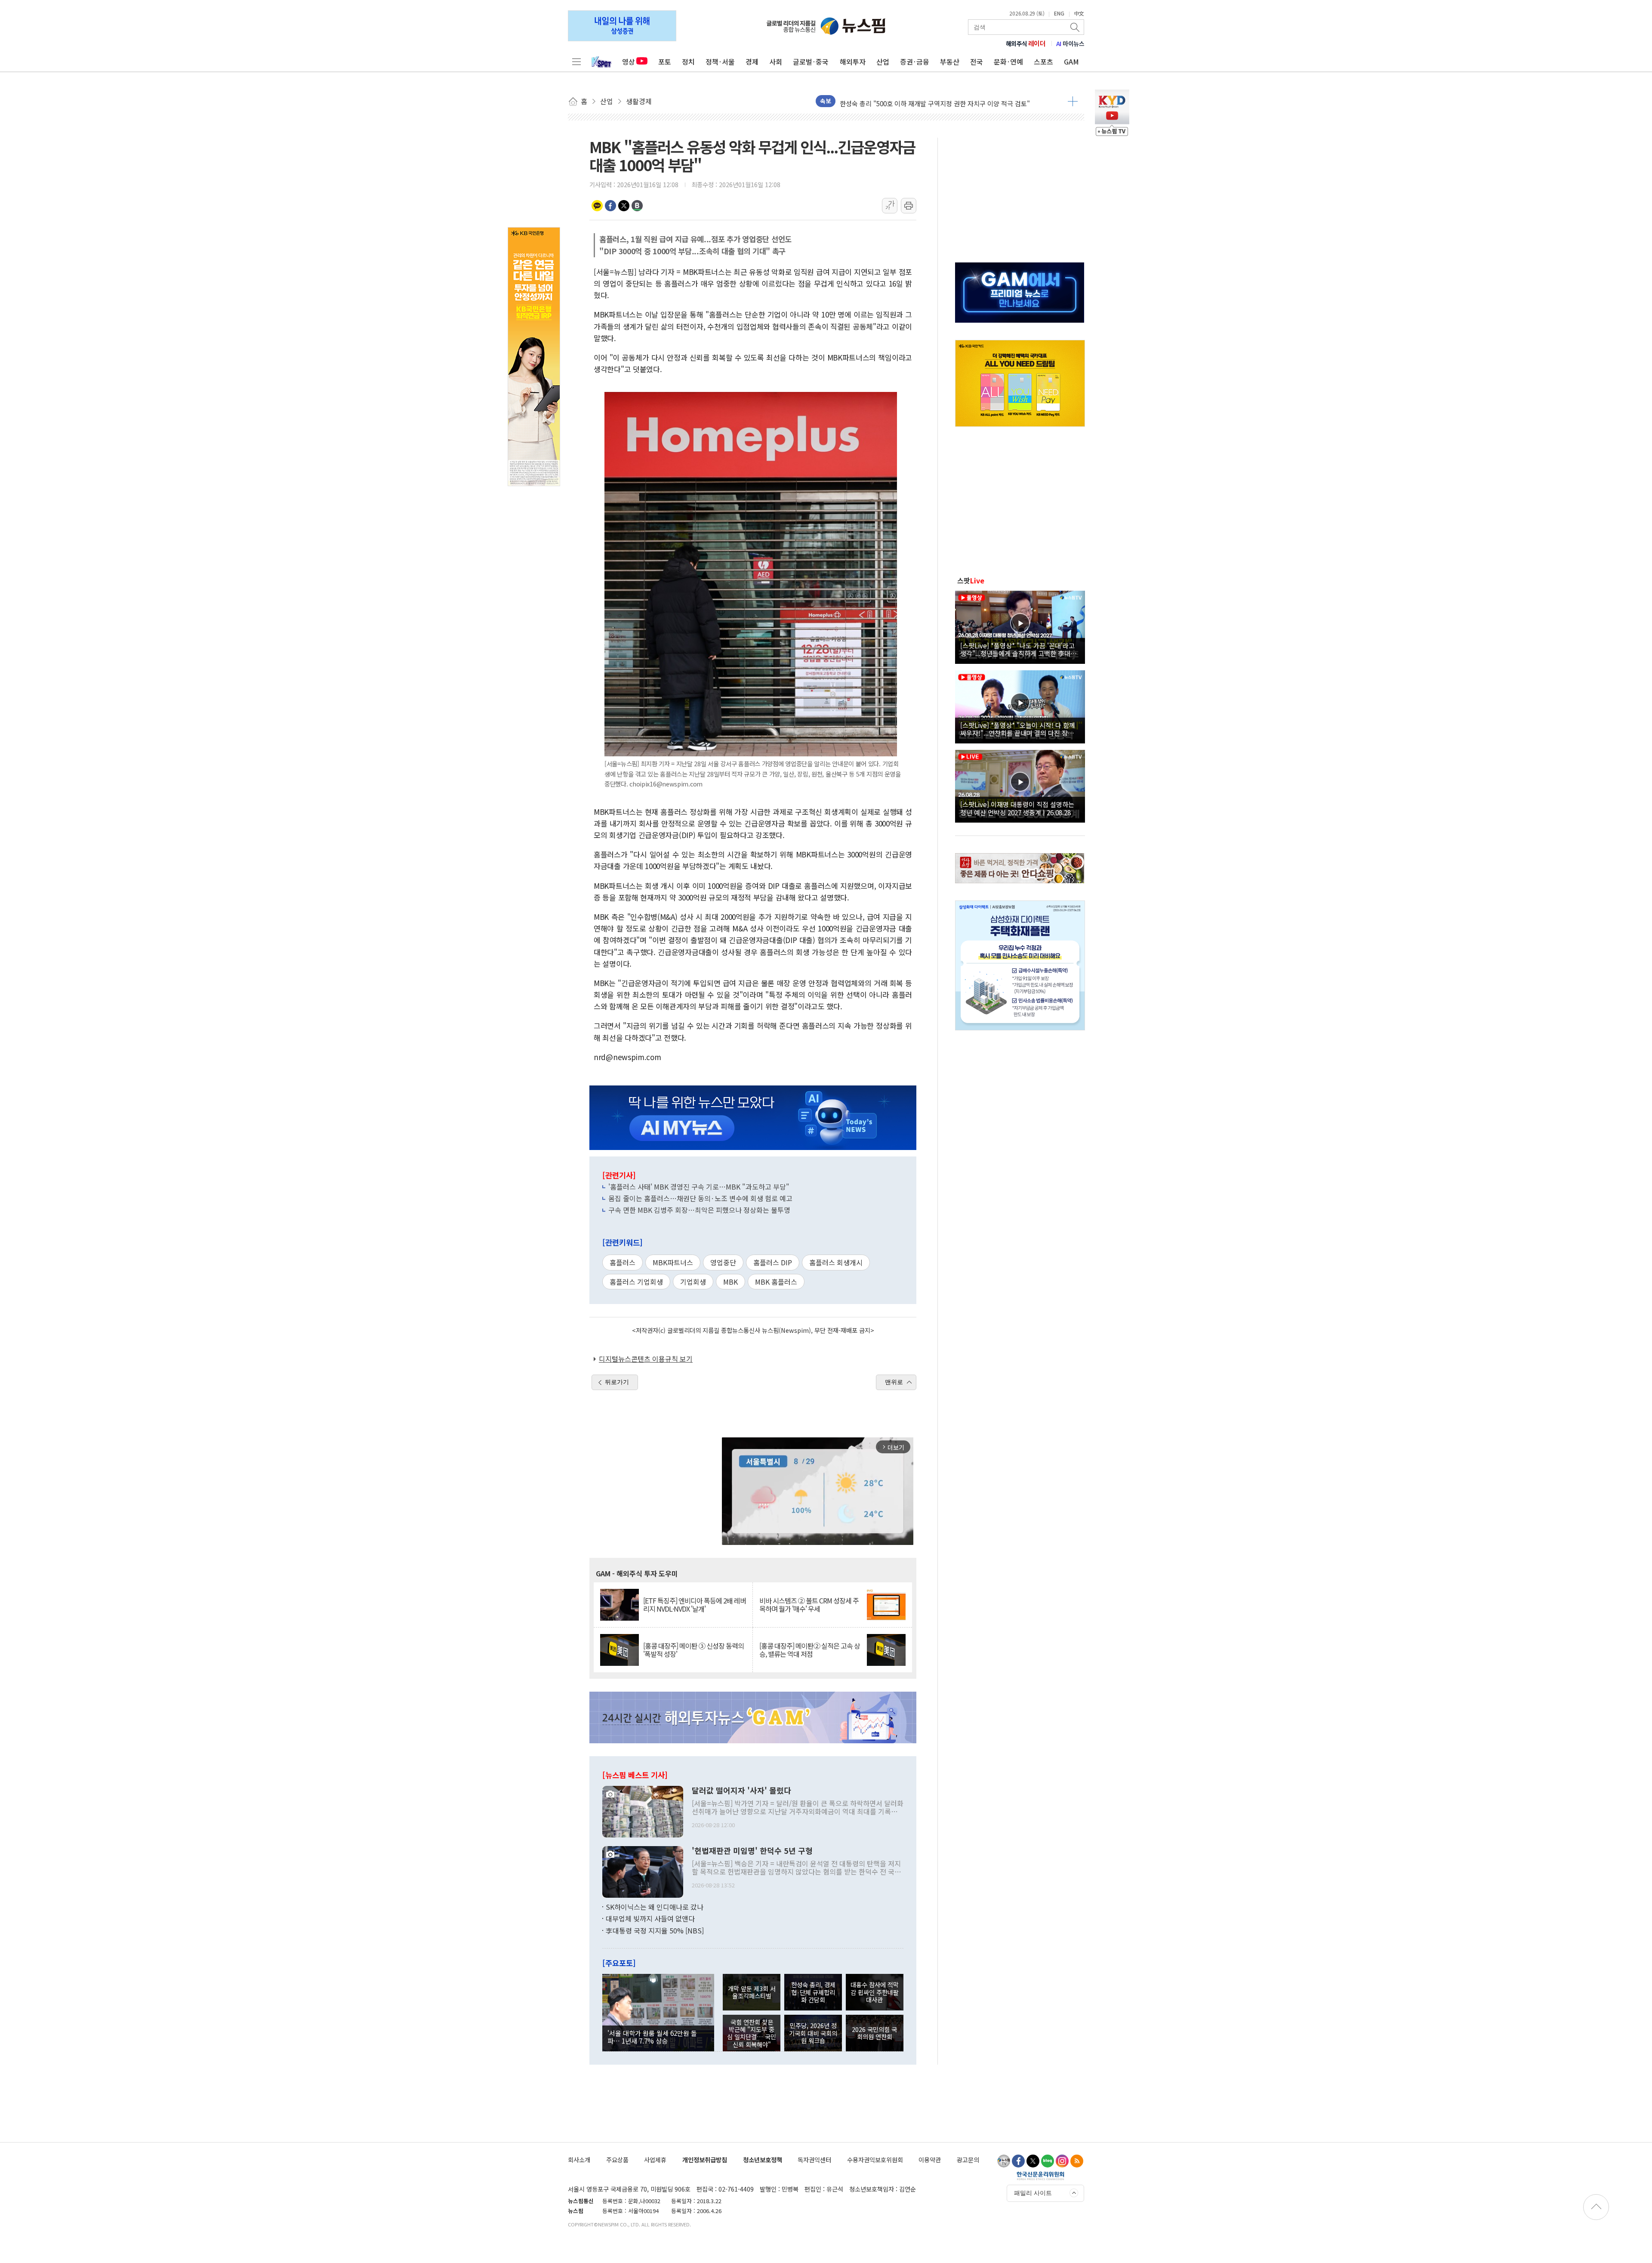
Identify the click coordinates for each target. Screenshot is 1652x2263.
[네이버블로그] (1048, 2161)
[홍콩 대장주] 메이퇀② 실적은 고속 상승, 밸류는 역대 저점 (810, 1650)
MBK (730, 1282)
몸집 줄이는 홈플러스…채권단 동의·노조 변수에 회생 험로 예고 (700, 1198)
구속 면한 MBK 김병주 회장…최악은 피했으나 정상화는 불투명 (699, 1210)
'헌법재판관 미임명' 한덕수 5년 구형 (752, 1851)
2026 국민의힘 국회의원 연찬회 (874, 2033)
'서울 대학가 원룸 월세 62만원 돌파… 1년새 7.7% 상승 (652, 2037)
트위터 (624, 206)
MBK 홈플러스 (776, 1282)
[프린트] (909, 206)
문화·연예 (1008, 62)
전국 (977, 62)
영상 (629, 62)
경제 (752, 62)
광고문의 (968, 2160)
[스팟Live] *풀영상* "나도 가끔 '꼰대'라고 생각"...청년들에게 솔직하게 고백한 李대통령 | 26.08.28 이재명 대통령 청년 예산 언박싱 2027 (1019, 649)
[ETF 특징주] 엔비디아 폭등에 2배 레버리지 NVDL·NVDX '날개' (695, 1605)
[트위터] (1033, 2161)
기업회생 (693, 1282)
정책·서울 (720, 62)
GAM (1071, 62)
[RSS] (1077, 2161)
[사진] (643, 1810)
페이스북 (610, 206)
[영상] (1020, 626)
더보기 (1073, 101)
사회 (776, 62)
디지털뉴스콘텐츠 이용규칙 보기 (646, 1359)
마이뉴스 (1070, 43)
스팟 (971, 580)
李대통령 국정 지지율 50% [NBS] (655, 1930)
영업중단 (723, 1262)
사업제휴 (655, 2160)
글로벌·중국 (811, 62)
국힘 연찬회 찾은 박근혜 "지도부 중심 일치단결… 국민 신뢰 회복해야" (752, 2033)
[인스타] (1062, 2161)
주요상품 (617, 2160)
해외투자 (853, 62)
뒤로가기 (617, 1382)
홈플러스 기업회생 (636, 1282)
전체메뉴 (576, 62)
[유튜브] (1004, 2161)
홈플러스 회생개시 (836, 1262)
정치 (688, 62)
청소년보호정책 (763, 2160)
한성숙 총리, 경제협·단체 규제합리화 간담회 (813, 1992)
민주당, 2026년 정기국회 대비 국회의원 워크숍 (813, 2033)
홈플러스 (623, 1262)
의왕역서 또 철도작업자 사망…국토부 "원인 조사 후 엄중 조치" (925, 101)
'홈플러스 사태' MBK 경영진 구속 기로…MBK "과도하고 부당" (699, 1187)
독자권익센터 (814, 2160)
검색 (1076, 27)
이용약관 (930, 2160)
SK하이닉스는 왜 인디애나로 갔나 (655, 1907)
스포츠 (1043, 62)
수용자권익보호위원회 (875, 2160)
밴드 (637, 206)
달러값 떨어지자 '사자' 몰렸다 (741, 1791)
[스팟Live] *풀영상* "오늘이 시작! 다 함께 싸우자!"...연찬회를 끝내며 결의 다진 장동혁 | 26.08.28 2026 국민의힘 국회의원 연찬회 (1020, 729)
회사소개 (579, 2160)
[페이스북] (1018, 2161)
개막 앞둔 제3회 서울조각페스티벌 (752, 1992)
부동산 (950, 62)
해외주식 (1026, 43)
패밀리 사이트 (1033, 2193)
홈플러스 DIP (773, 1262)
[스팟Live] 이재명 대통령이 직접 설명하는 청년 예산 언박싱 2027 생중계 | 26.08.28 (1017, 808)
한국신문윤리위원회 (1040, 2176)
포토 (665, 62)
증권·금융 (915, 62)
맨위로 (894, 1382)
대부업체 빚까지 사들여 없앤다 (650, 1918)
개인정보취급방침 (705, 2160)
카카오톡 (597, 206)
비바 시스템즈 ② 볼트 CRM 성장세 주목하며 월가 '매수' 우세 (809, 1605)
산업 (883, 62)
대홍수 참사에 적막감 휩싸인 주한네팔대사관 (875, 1992)
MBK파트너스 (673, 1262)
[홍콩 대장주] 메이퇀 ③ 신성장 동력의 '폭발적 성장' (693, 1650)
